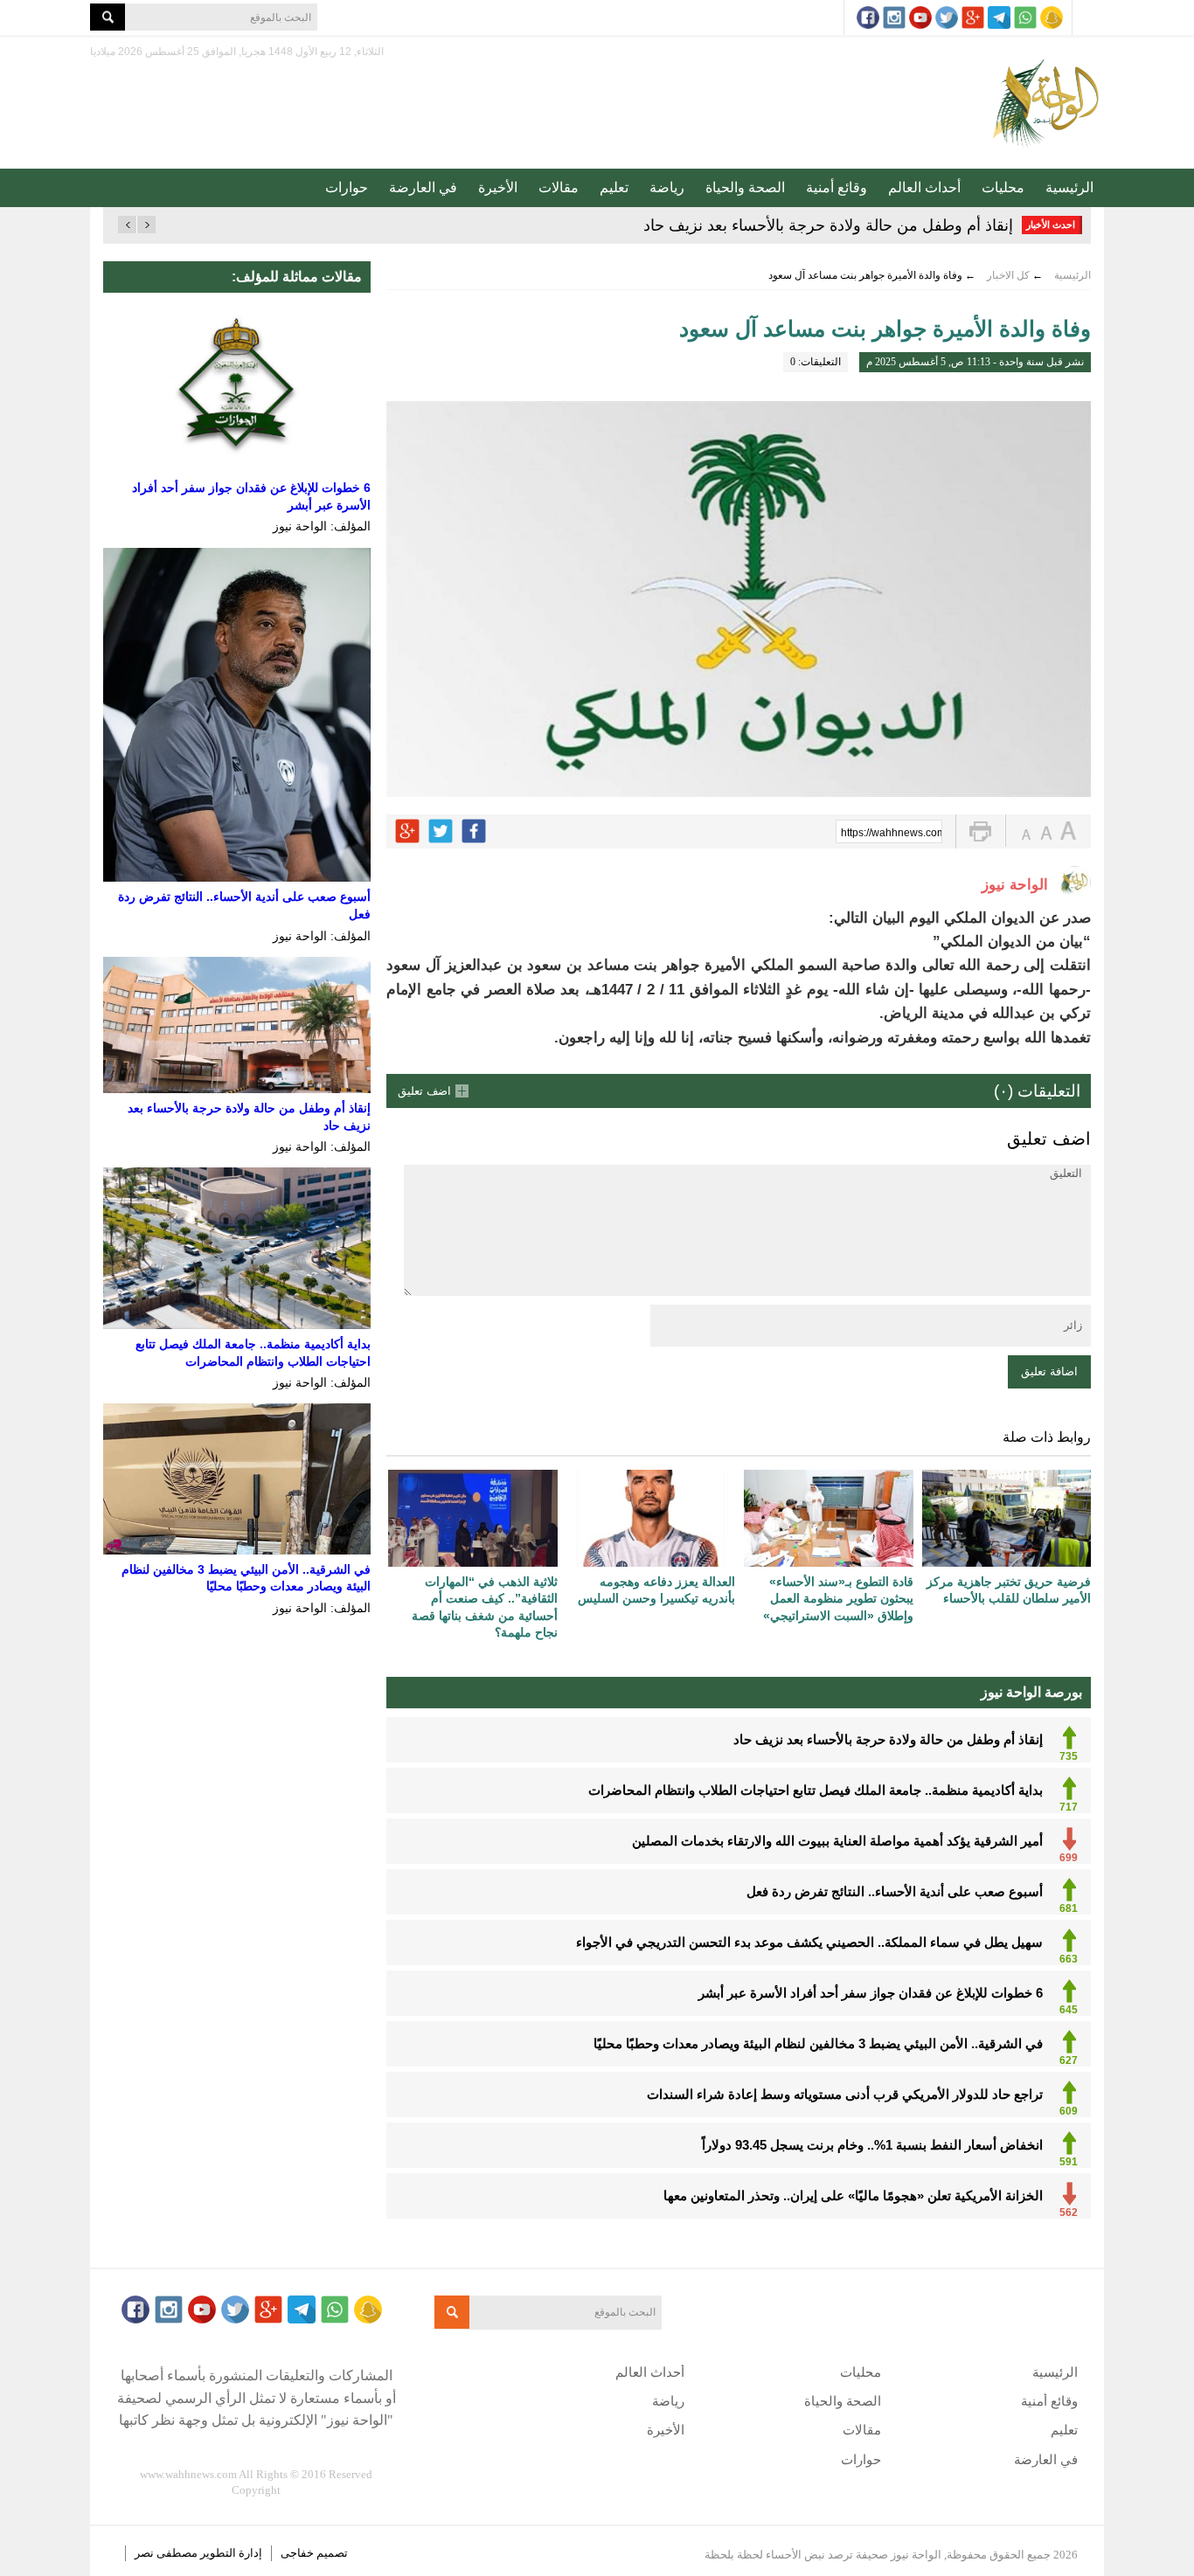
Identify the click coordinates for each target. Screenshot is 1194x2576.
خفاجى (297, 2553)
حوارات (347, 187)
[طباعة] (980, 831)
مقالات (559, 187)
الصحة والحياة (745, 187)
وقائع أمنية (836, 187)
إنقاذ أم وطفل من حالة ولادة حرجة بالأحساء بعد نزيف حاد (828, 225)
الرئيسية (1069, 187)
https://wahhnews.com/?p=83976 (892, 833)
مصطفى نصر (167, 2553)
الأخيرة (498, 187)
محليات (1003, 187)
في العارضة (423, 187)
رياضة (667, 187)
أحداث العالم (924, 187)
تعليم (614, 187)
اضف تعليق (424, 1091)
